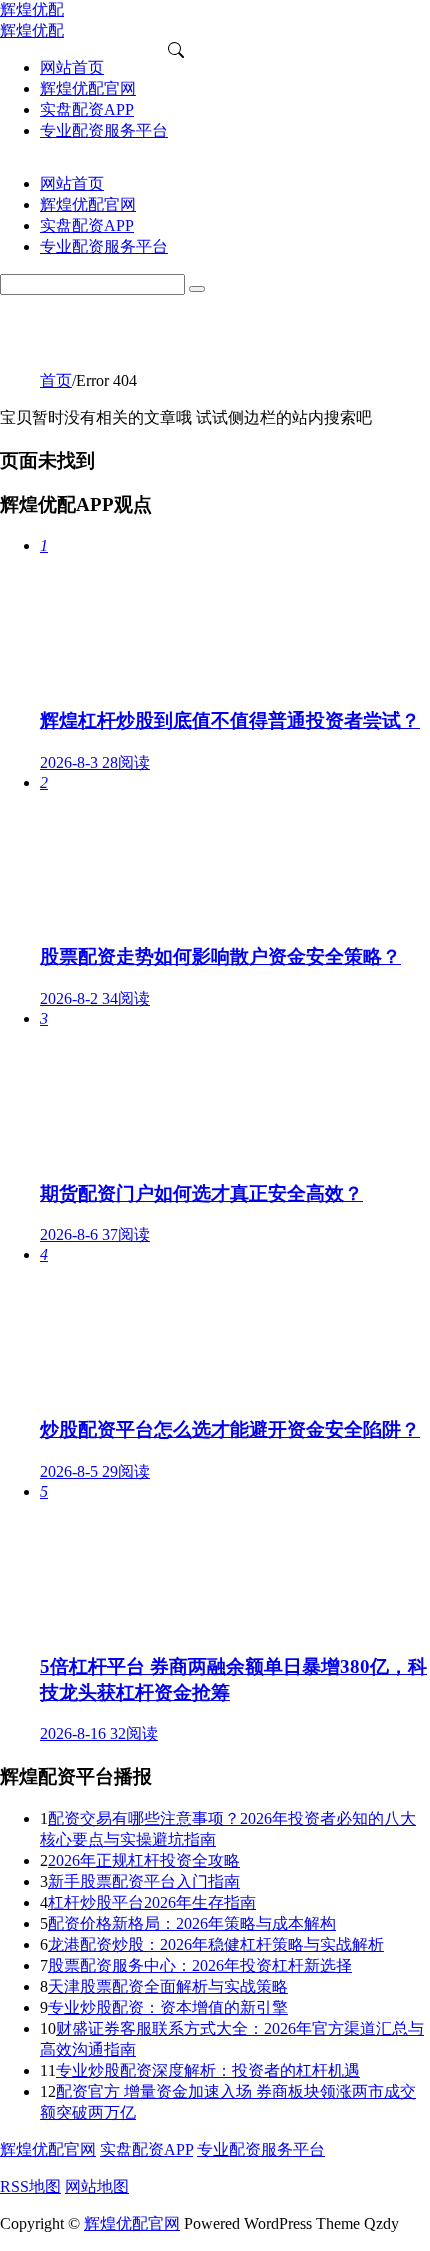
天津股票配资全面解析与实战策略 (168, 1986)
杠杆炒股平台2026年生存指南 (152, 1902)
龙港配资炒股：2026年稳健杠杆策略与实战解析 (216, 1944)
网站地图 (97, 2186)
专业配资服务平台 (261, 2149)
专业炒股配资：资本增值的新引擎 (168, 2007)
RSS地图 (30, 2186)
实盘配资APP (146, 2149)
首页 (56, 380)
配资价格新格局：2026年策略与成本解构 (192, 1923)
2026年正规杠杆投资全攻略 (144, 1860)
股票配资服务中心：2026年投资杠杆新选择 (200, 1965)
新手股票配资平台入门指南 (144, 1881)
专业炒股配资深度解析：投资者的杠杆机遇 (208, 2070)
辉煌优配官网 (48, 2149)
